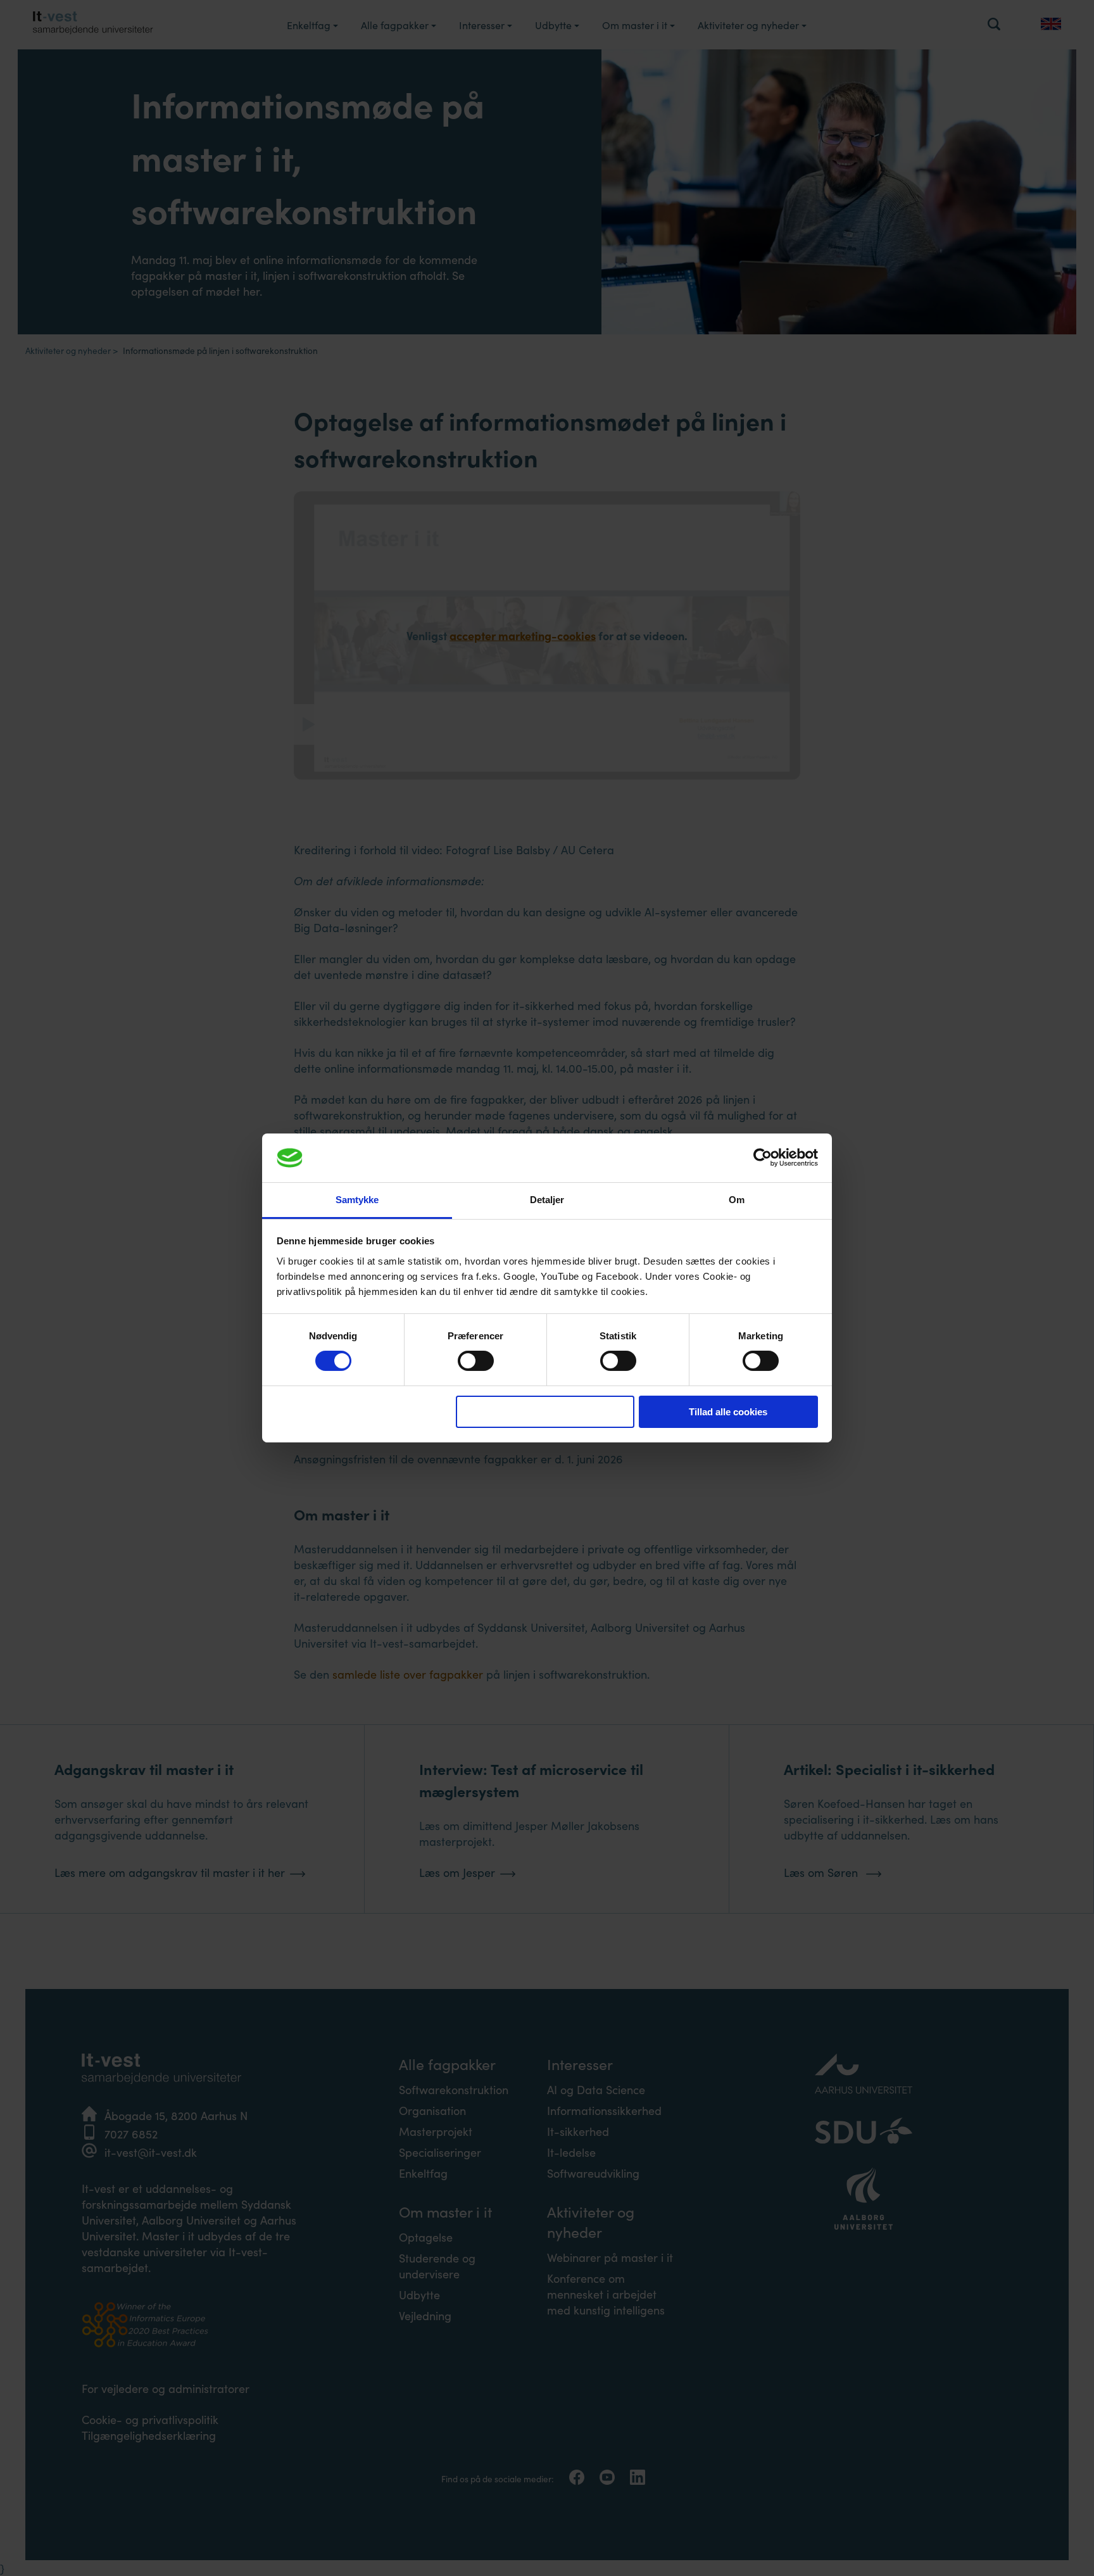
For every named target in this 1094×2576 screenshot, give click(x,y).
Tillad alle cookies (728, 1412)
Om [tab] (737, 1200)
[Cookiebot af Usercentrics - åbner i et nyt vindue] (763, 1158)
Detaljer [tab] (547, 1200)
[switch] (476, 1361)
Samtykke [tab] (357, 1200)
